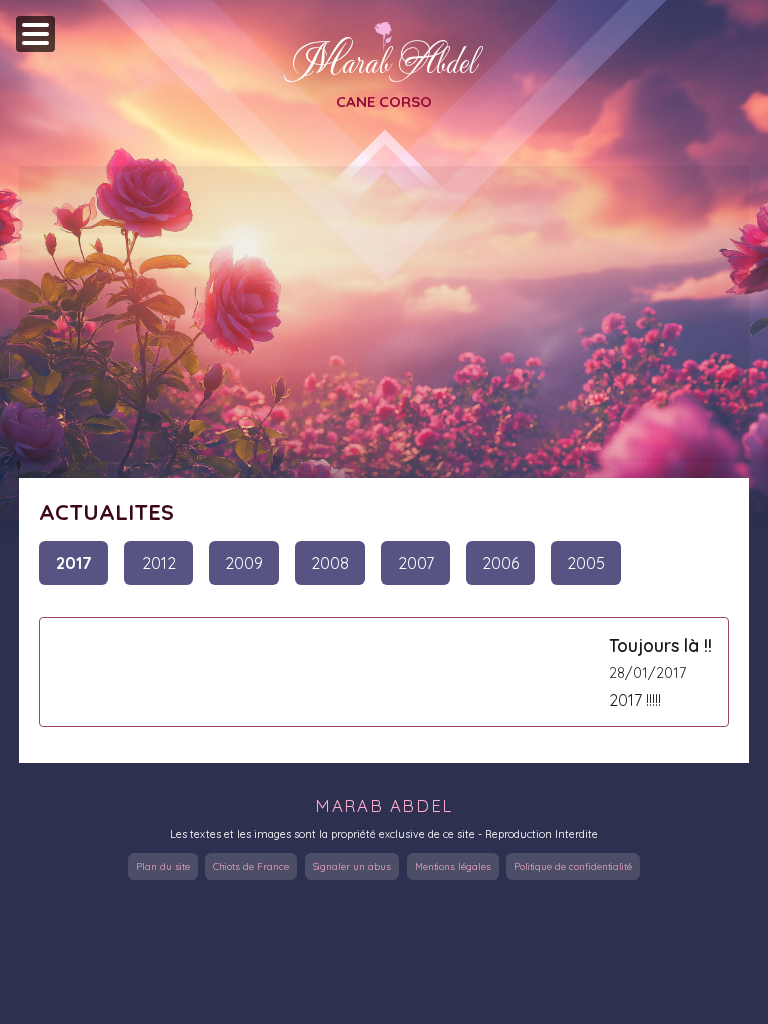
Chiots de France (251, 866)
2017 (74, 563)
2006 (500, 563)
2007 (416, 563)
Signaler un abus (352, 866)
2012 (159, 563)
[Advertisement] (384, 314)
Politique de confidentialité (573, 866)
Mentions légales (453, 866)
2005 (586, 563)
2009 (244, 563)
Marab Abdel (384, 61)
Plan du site (163, 866)
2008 (330, 563)
